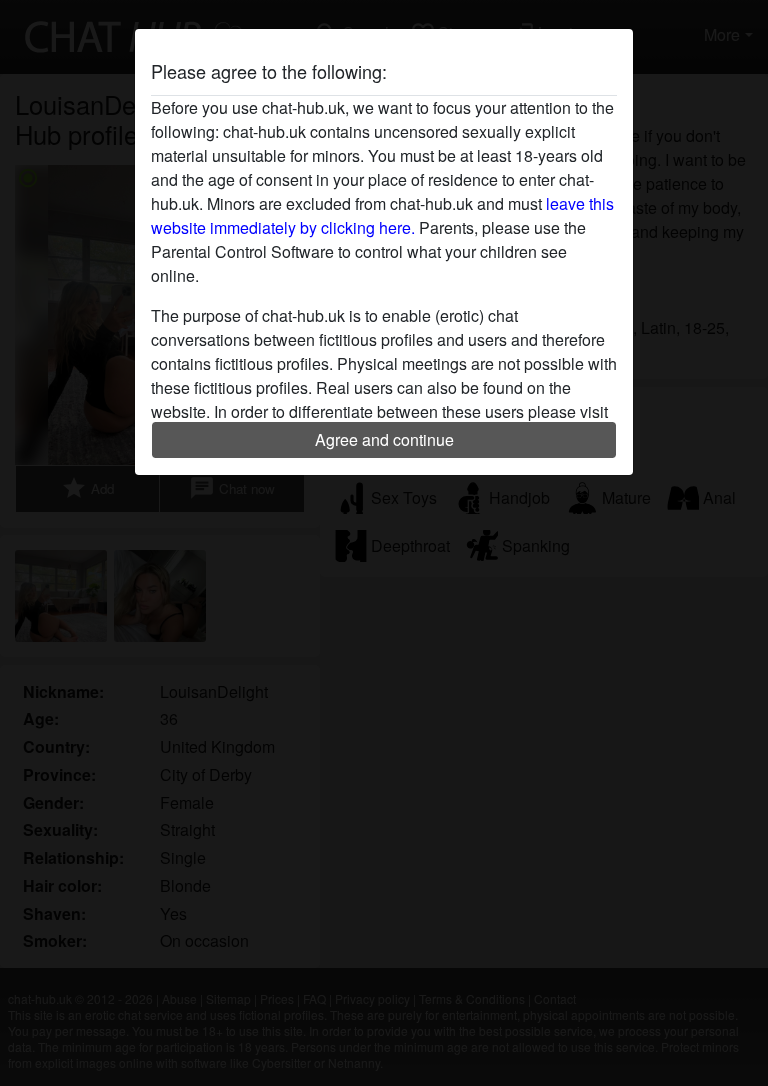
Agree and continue (384, 439)
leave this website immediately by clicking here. (382, 215)
